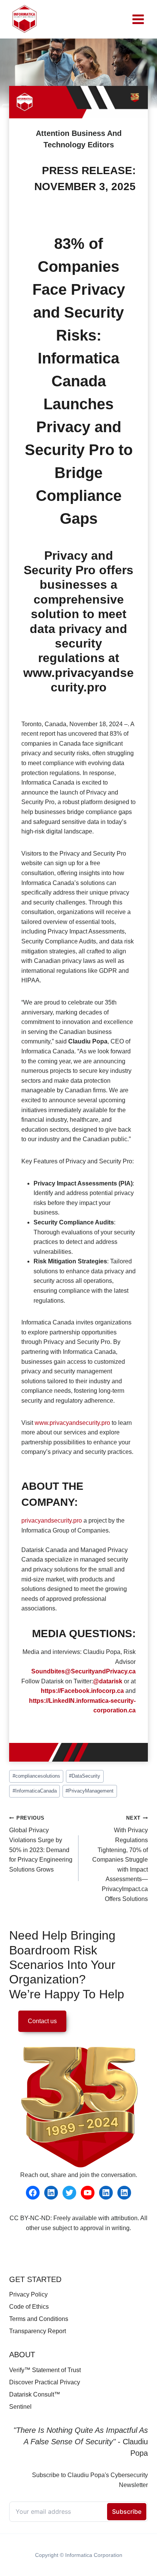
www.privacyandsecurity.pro (72, 1423)
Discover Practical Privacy (45, 2382)
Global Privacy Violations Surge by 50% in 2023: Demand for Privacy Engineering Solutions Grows (41, 1844)
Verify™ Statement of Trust (45, 2370)
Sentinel (20, 2407)
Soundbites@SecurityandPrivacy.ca (83, 1671)
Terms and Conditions (39, 2319)
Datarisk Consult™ (35, 2394)
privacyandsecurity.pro (52, 1521)
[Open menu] (138, 19)
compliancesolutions (36, 1776)
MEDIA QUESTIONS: (84, 1634)
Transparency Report (38, 2331)
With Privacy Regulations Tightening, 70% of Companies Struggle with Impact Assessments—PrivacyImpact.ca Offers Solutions (120, 1859)
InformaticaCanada (35, 1791)
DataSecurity (85, 1776)
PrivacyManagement (90, 1791)
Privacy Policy (28, 2294)
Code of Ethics (29, 2307)
